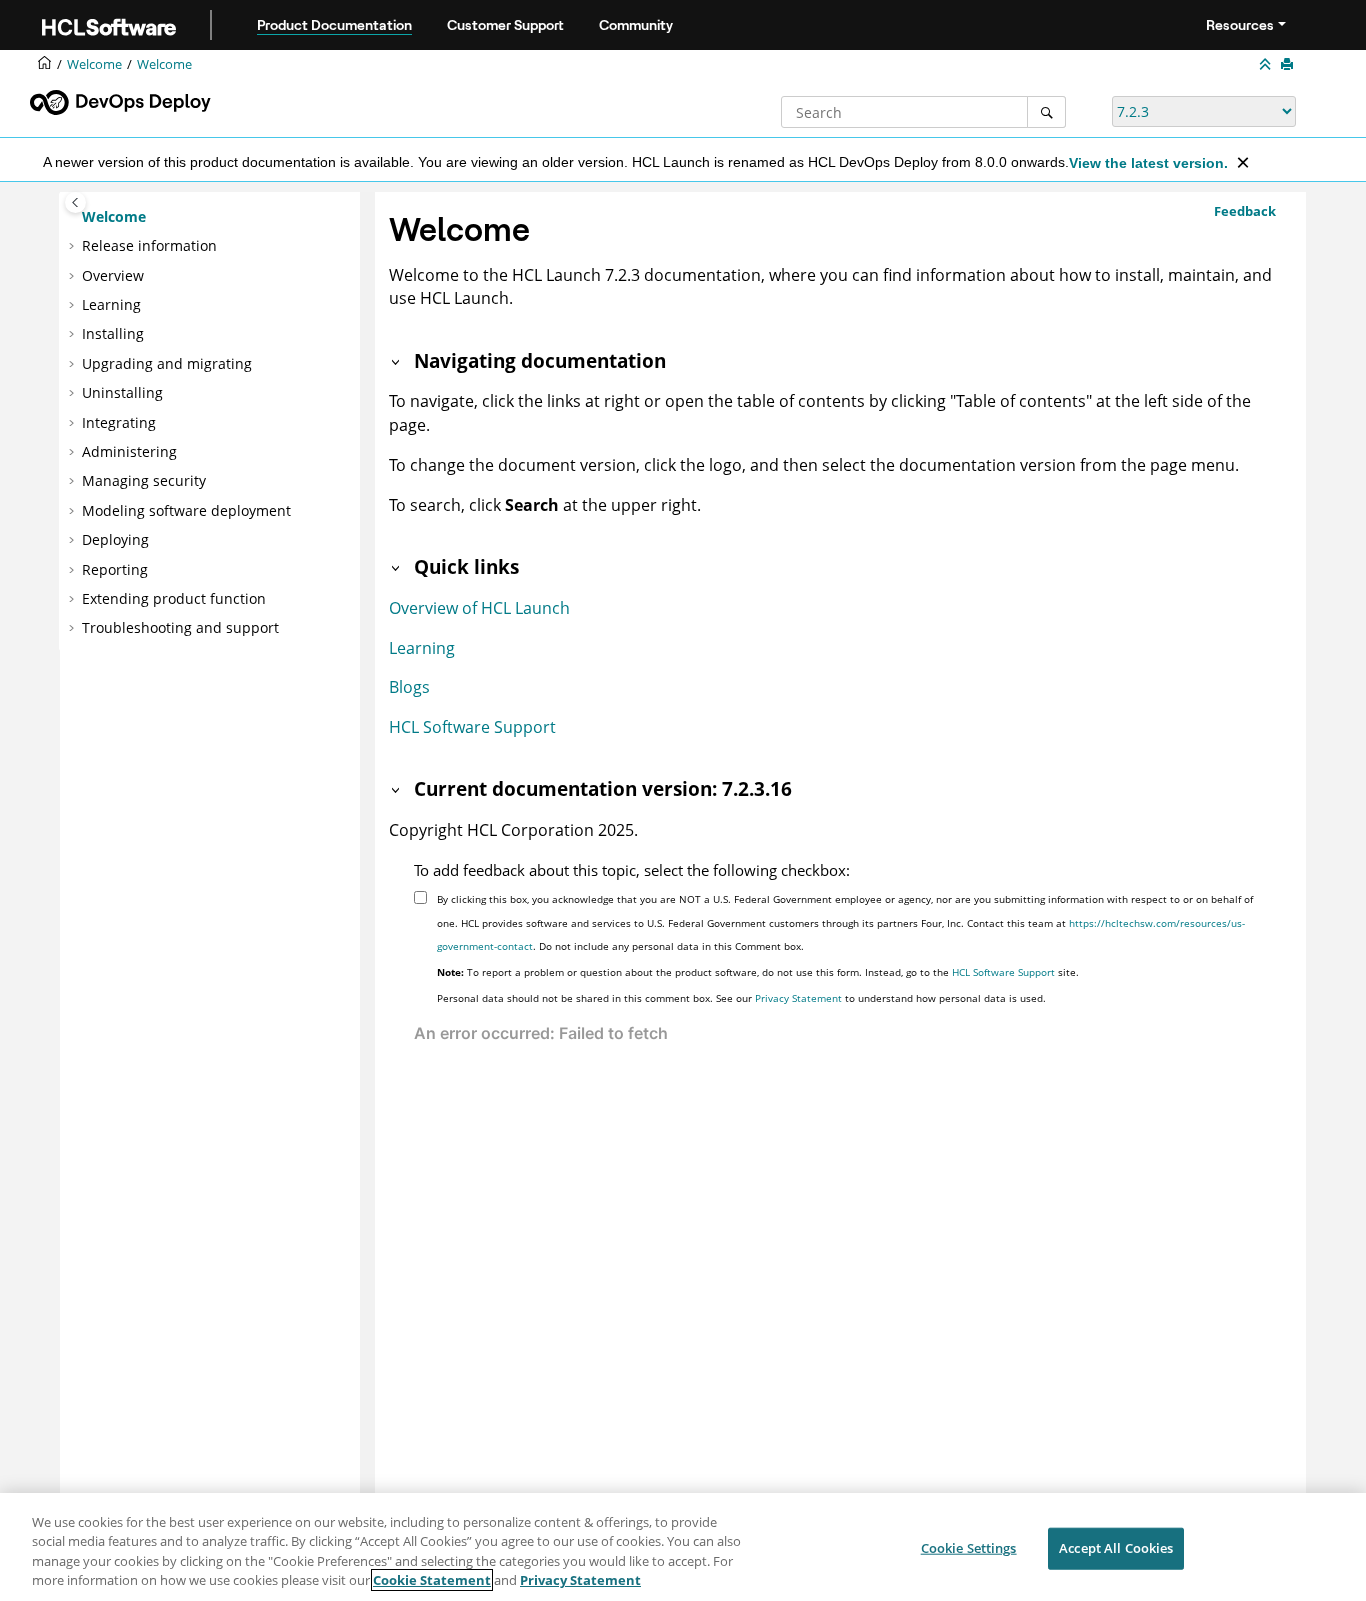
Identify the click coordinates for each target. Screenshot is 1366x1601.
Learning (111, 304)
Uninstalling (122, 392)
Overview (113, 275)
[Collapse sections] (1267, 65)
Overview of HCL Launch (479, 608)
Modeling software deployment (186, 510)
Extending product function (174, 598)
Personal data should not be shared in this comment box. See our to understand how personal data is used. (741, 998)
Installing (113, 333)
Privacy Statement (798, 998)
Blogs (409, 687)
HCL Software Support (472, 727)
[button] (74, 217)
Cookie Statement (432, 1580)
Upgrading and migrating (167, 363)
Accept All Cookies (1116, 1548)
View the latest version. (1148, 163)
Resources (1240, 25)
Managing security (144, 480)
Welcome (164, 64)
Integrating (119, 422)
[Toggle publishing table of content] (75, 202)
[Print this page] (1289, 65)
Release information (149, 245)
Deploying (115, 539)
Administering (129, 451)
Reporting (115, 569)
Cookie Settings (969, 1548)
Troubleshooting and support (180, 627)
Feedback (1245, 211)
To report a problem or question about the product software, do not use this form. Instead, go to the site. (758, 972)
